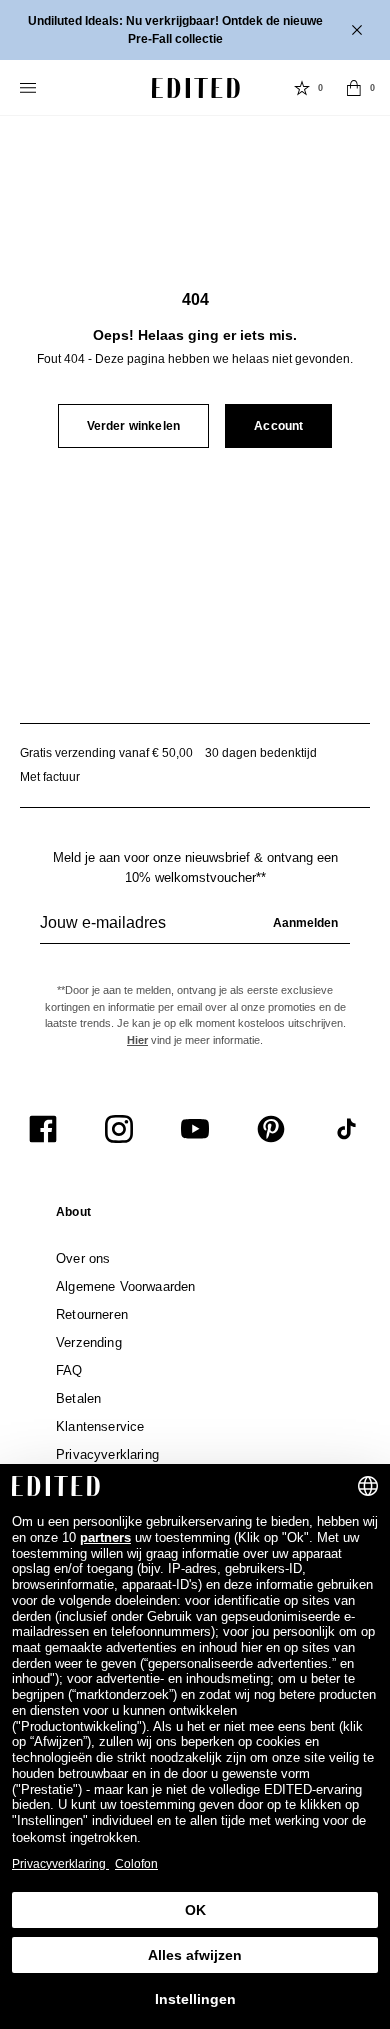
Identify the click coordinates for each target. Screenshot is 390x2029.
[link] (73, 1216)
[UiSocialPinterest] (271, 1129)
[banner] (195, 30)
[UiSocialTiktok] (347, 1129)
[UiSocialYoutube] (195, 1129)
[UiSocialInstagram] (119, 1129)
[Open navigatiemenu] (30, 88)
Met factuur (50, 777)
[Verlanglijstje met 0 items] (302, 88)
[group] (195, 931)
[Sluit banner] (359, 30)
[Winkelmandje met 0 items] (354, 88)
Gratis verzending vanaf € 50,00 (106, 753)
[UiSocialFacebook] (43, 1129)
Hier (137, 1040)
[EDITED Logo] (196, 88)
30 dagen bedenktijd (261, 753)
